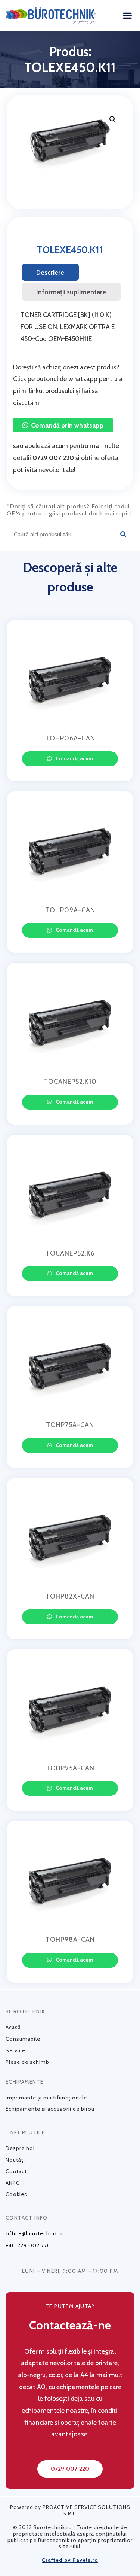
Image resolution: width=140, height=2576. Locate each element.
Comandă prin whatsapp (67, 425)
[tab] (50, 273)
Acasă (13, 2027)
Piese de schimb (27, 2062)
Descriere (50, 272)
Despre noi (20, 2148)
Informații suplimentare (71, 292)
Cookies (16, 2194)
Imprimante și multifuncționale (46, 2098)
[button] (127, 15)
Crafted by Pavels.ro (70, 2560)
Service (15, 2050)
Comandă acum (74, 758)
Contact (16, 2171)
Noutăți (15, 2160)
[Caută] (123, 534)
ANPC (13, 2183)
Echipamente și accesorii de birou (50, 2109)
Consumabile (23, 2039)
